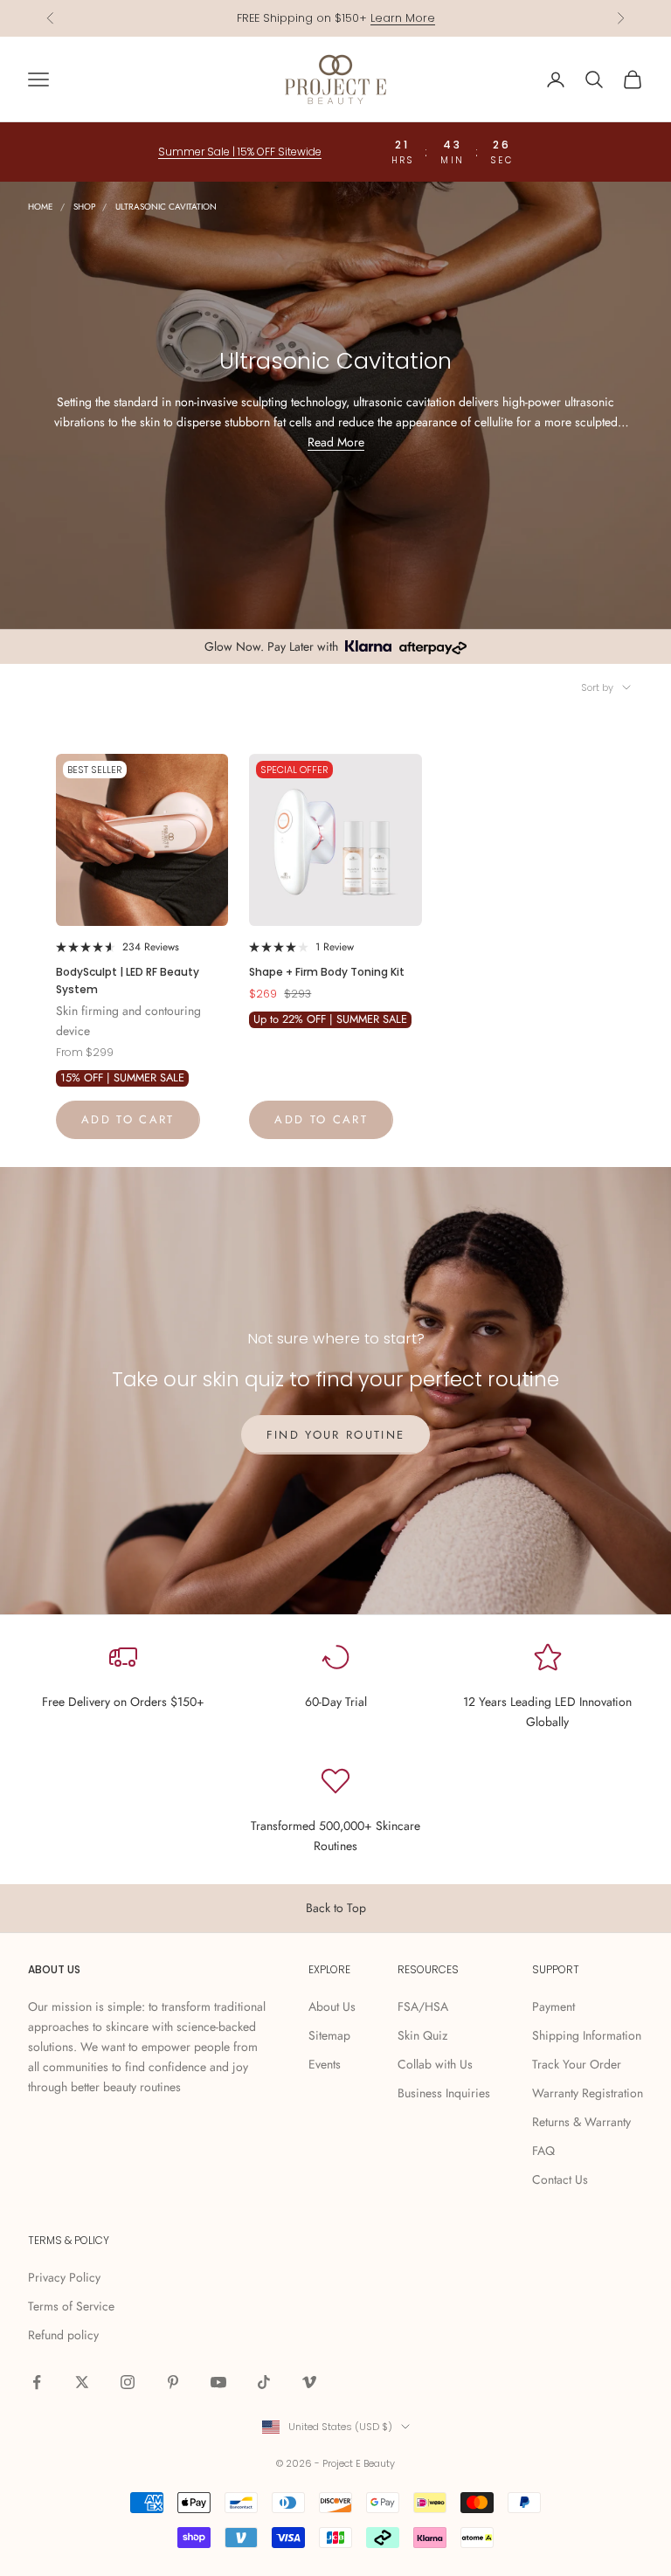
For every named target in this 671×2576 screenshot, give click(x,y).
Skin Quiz (422, 2035)
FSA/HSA (423, 2006)
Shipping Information (587, 2035)
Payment (553, 2006)
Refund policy (63, 2335)
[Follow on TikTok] (264, 2382)
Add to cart (128, 1119)
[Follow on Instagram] (128, 2382)
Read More (336, 442)
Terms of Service (71, 2306)
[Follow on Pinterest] (173, 2382)
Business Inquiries (444, 2093)
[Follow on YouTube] (218, 2382)
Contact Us (560, 2179)
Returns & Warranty (581, 2122)
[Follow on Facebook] (37, 2382)
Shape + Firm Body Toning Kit (327, 972)
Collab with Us (435, 2064)
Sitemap (329, 2035)
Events (325, 2064)
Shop (84, 207)
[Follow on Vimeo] (309, 2382)
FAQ (543, 2151)
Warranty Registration (588, 2093)
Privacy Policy (64, 2277)
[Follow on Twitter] (82, 2382)
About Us (332, 2006)
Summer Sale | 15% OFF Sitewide (240, 152)
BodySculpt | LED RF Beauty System (128, 981)
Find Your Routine (336, 1435)
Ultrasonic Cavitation (166, 207)
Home (41, 207)
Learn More (403, 18)
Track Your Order (577, 2064)
